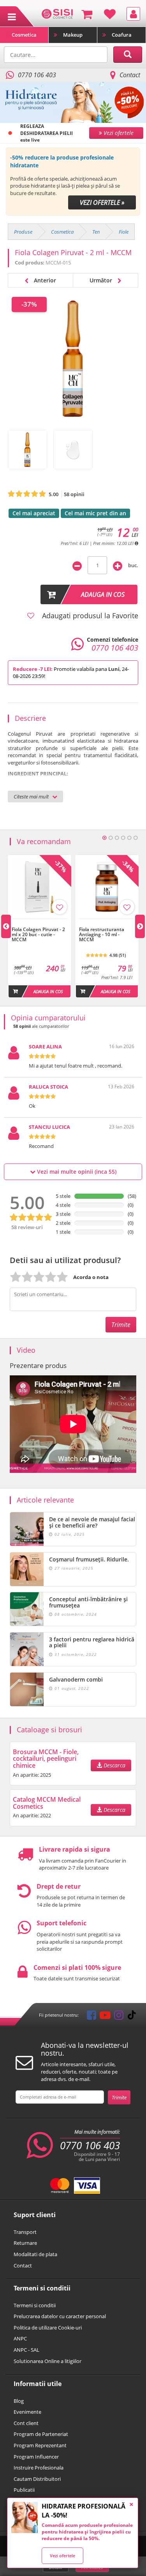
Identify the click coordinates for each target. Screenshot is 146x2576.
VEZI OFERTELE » (102, 202)
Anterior (44, 280)
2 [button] (111, 838)
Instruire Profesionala (39, 2468)
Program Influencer (36, 2457)
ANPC (20, 2338)
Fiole (124, 232)
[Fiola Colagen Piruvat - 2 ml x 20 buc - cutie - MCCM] (40, 923)
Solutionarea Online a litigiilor (47, 2361)
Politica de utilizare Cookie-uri (48, 2328)
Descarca (114, 1765)
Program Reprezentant (40, 2445)
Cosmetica (24, 35)
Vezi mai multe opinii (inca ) (76, 1172)
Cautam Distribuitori (37, 2479)
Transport (25, 2232)
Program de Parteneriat (41, 2434)
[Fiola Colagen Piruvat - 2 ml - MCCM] (27, 450)
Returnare (25, 2243)
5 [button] (129, 838)
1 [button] (104, 838)
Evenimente (27, 2412)
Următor (102, 280)
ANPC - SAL (26, 2350)
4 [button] (123, 838)
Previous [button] (6, 926)
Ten (96, 232)
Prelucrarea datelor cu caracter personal (60, 2316)
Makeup (73, 35)
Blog (19, 2401)
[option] (73, 182)
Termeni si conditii (35, 2305)
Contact (130, 75)
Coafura (122, 35)
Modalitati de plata (35, 2254)
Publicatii (24, 2490)
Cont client (26, 2423)
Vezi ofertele (62, 2556)
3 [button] (117, 838)
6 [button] (135, 838)
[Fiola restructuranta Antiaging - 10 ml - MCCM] (107, 923)
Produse (23, 232)
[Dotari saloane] (57, 13)
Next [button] (140, 926)
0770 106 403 (90, 2145)
